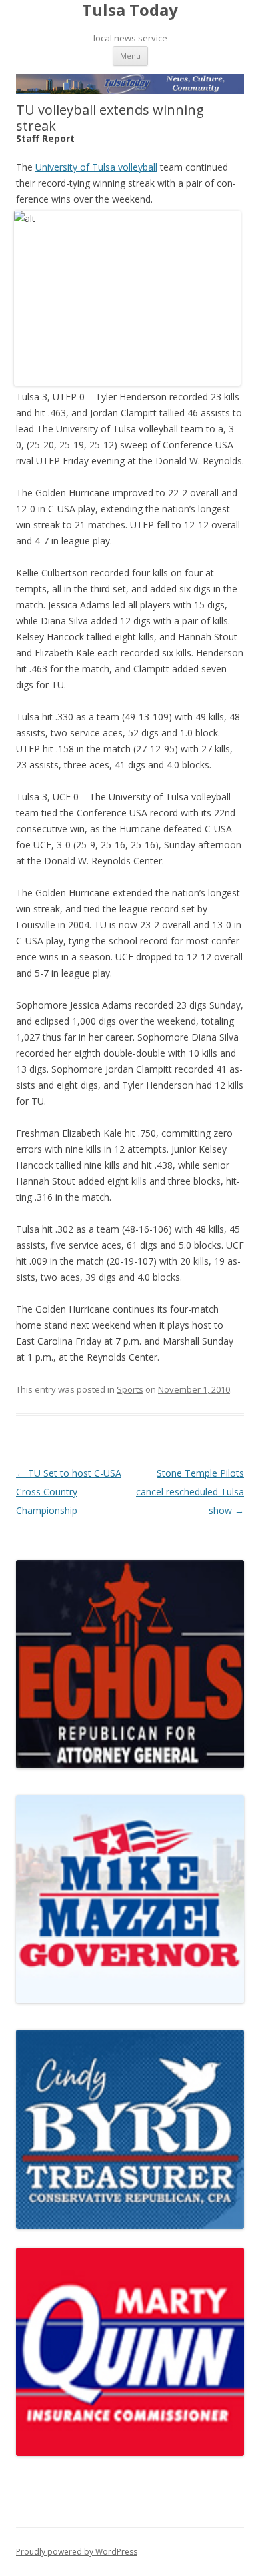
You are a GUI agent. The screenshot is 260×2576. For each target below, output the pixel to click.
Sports (130, 1389)
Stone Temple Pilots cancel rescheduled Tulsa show (190, 1492)
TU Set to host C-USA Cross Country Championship (69, 1492)
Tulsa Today (130, 10)
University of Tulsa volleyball (96, 167)
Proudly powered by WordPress (77, 2552)
